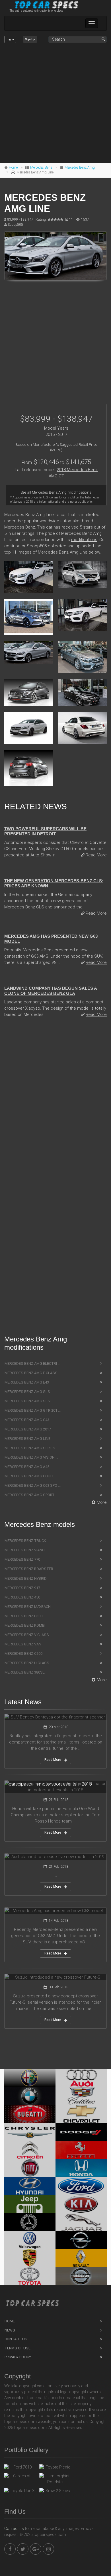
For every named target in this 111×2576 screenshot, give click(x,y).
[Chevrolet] (81, 2114)
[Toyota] (30, 2276)
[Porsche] (30, 2258)
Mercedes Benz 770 (22, 1559)
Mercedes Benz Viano (25, 1550)
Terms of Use (18, 2348)
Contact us (14, 2529)
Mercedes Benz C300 (23, 1616)
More (102, 1502)
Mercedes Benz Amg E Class (31, 1373)
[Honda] (81, 2168)
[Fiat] (30, 2168)
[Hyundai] (30, 2186)
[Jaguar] (81, 2222)
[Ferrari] (81, 2150)
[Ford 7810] (20, 2469)
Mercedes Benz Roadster (29, 1569)
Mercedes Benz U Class (27, 1663)
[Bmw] (30, 2096)
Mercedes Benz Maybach (28, 1607)
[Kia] (81, 2204)
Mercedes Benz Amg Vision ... (31, 1457)
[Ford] (81, 2186)
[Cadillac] (81, 2096)
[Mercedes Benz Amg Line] (55, 256)
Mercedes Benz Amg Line (27, 1439)
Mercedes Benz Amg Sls (27, 1392)
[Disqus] (55, 1103)
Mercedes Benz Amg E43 (27, 1382)
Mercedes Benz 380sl (25, 1672)
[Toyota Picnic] (55, 2469)
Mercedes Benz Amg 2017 (28, 1429)
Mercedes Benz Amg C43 (27, 1420)
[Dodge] (81, 2132)
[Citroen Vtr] (20, 2477)
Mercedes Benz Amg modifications (62, 492)
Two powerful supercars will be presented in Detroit (45, 831)
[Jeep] (30, 2204)
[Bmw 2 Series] (55, 2492)
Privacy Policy (18, 2357)
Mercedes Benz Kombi (25, 1625)
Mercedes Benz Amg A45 (27, 1467)
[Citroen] (30, 2150)
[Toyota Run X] (20, 2492)
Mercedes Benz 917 (22, 1588)
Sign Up (30, 39)
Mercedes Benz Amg (80, 167)
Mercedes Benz (41, 167)
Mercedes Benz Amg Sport (30, 1495)
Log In (10, 39)
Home (13, 167)
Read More (96, 855)
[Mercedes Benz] (30, 2222)
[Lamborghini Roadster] (55, 2479)
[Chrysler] (30, 2132)
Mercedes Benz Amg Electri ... (32, 1363)
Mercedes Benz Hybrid (26, 1578)
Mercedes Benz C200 (23, 1654)
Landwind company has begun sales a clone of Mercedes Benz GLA (51, 991)
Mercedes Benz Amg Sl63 (28, 1401)
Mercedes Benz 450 (22, 1597)
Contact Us (16, 2339)
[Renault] (81, 2258)
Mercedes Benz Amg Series (30, 1448)
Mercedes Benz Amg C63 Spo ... (33, 1485)
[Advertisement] (55, 103)
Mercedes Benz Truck (25, 1541)
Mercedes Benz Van (23, 1644)
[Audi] (81, 2078)
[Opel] (81, 2240)
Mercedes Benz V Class (27, 1635)
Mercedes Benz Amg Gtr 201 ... (33, 1410)
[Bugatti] (30, 2114)
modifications (84, 540)
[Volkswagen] (30, 2240)
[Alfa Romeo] (30, 2078)
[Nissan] (81, 2276)
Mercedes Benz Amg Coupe (29, 1476)
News (10, 2330)
